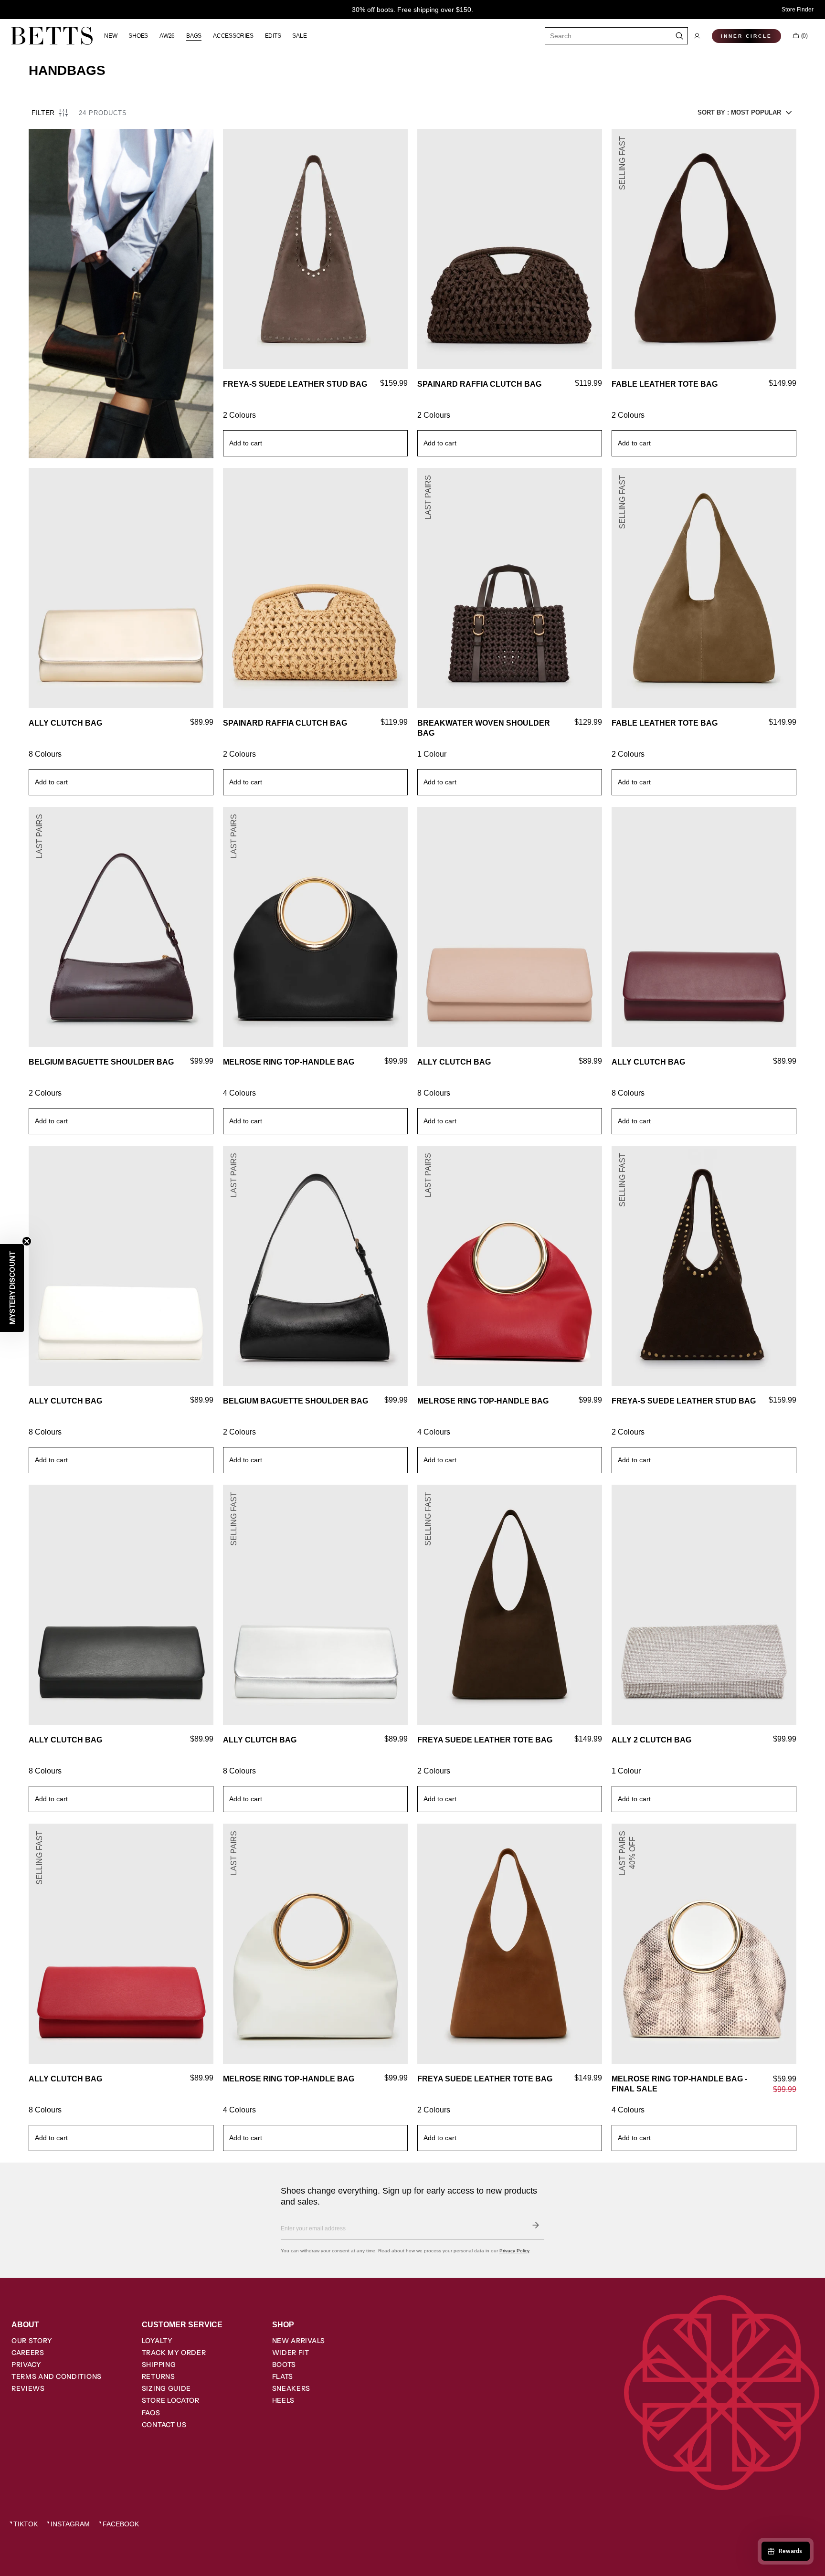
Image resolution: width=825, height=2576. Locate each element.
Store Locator (171, 2400)
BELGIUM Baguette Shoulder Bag (101, 1062)
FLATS (283, 2376)
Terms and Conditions (57, 2376)
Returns (159, 2376)
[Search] (680, 36)
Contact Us (164, 2425)
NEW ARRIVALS (299, 2341)
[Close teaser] (27, 1241)
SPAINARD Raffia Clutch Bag (479, 384)
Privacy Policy (514, 2251)
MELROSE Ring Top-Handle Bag (289, 1062)
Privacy (26, 2365)
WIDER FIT (291, 2353)
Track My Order (174, 2353)
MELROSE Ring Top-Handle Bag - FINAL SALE (679, 2084)
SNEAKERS (291, 2388)
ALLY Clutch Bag (65, 723)
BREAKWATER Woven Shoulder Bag (484, 728)
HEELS (284, 2400)
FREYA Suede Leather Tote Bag (485, 1740)
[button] (697, 36)
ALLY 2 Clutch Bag (651, 1740)
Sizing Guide (166, 2388)
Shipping (159, 2365)
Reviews (28, 2388)
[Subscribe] (536, 2225)
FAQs (151, 2413)
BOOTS (284, 2365)
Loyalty (157, 2341)
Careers (28, 2353)
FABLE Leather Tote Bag (665, 384)
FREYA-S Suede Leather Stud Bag (295, 384)
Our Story (32, 2341)
